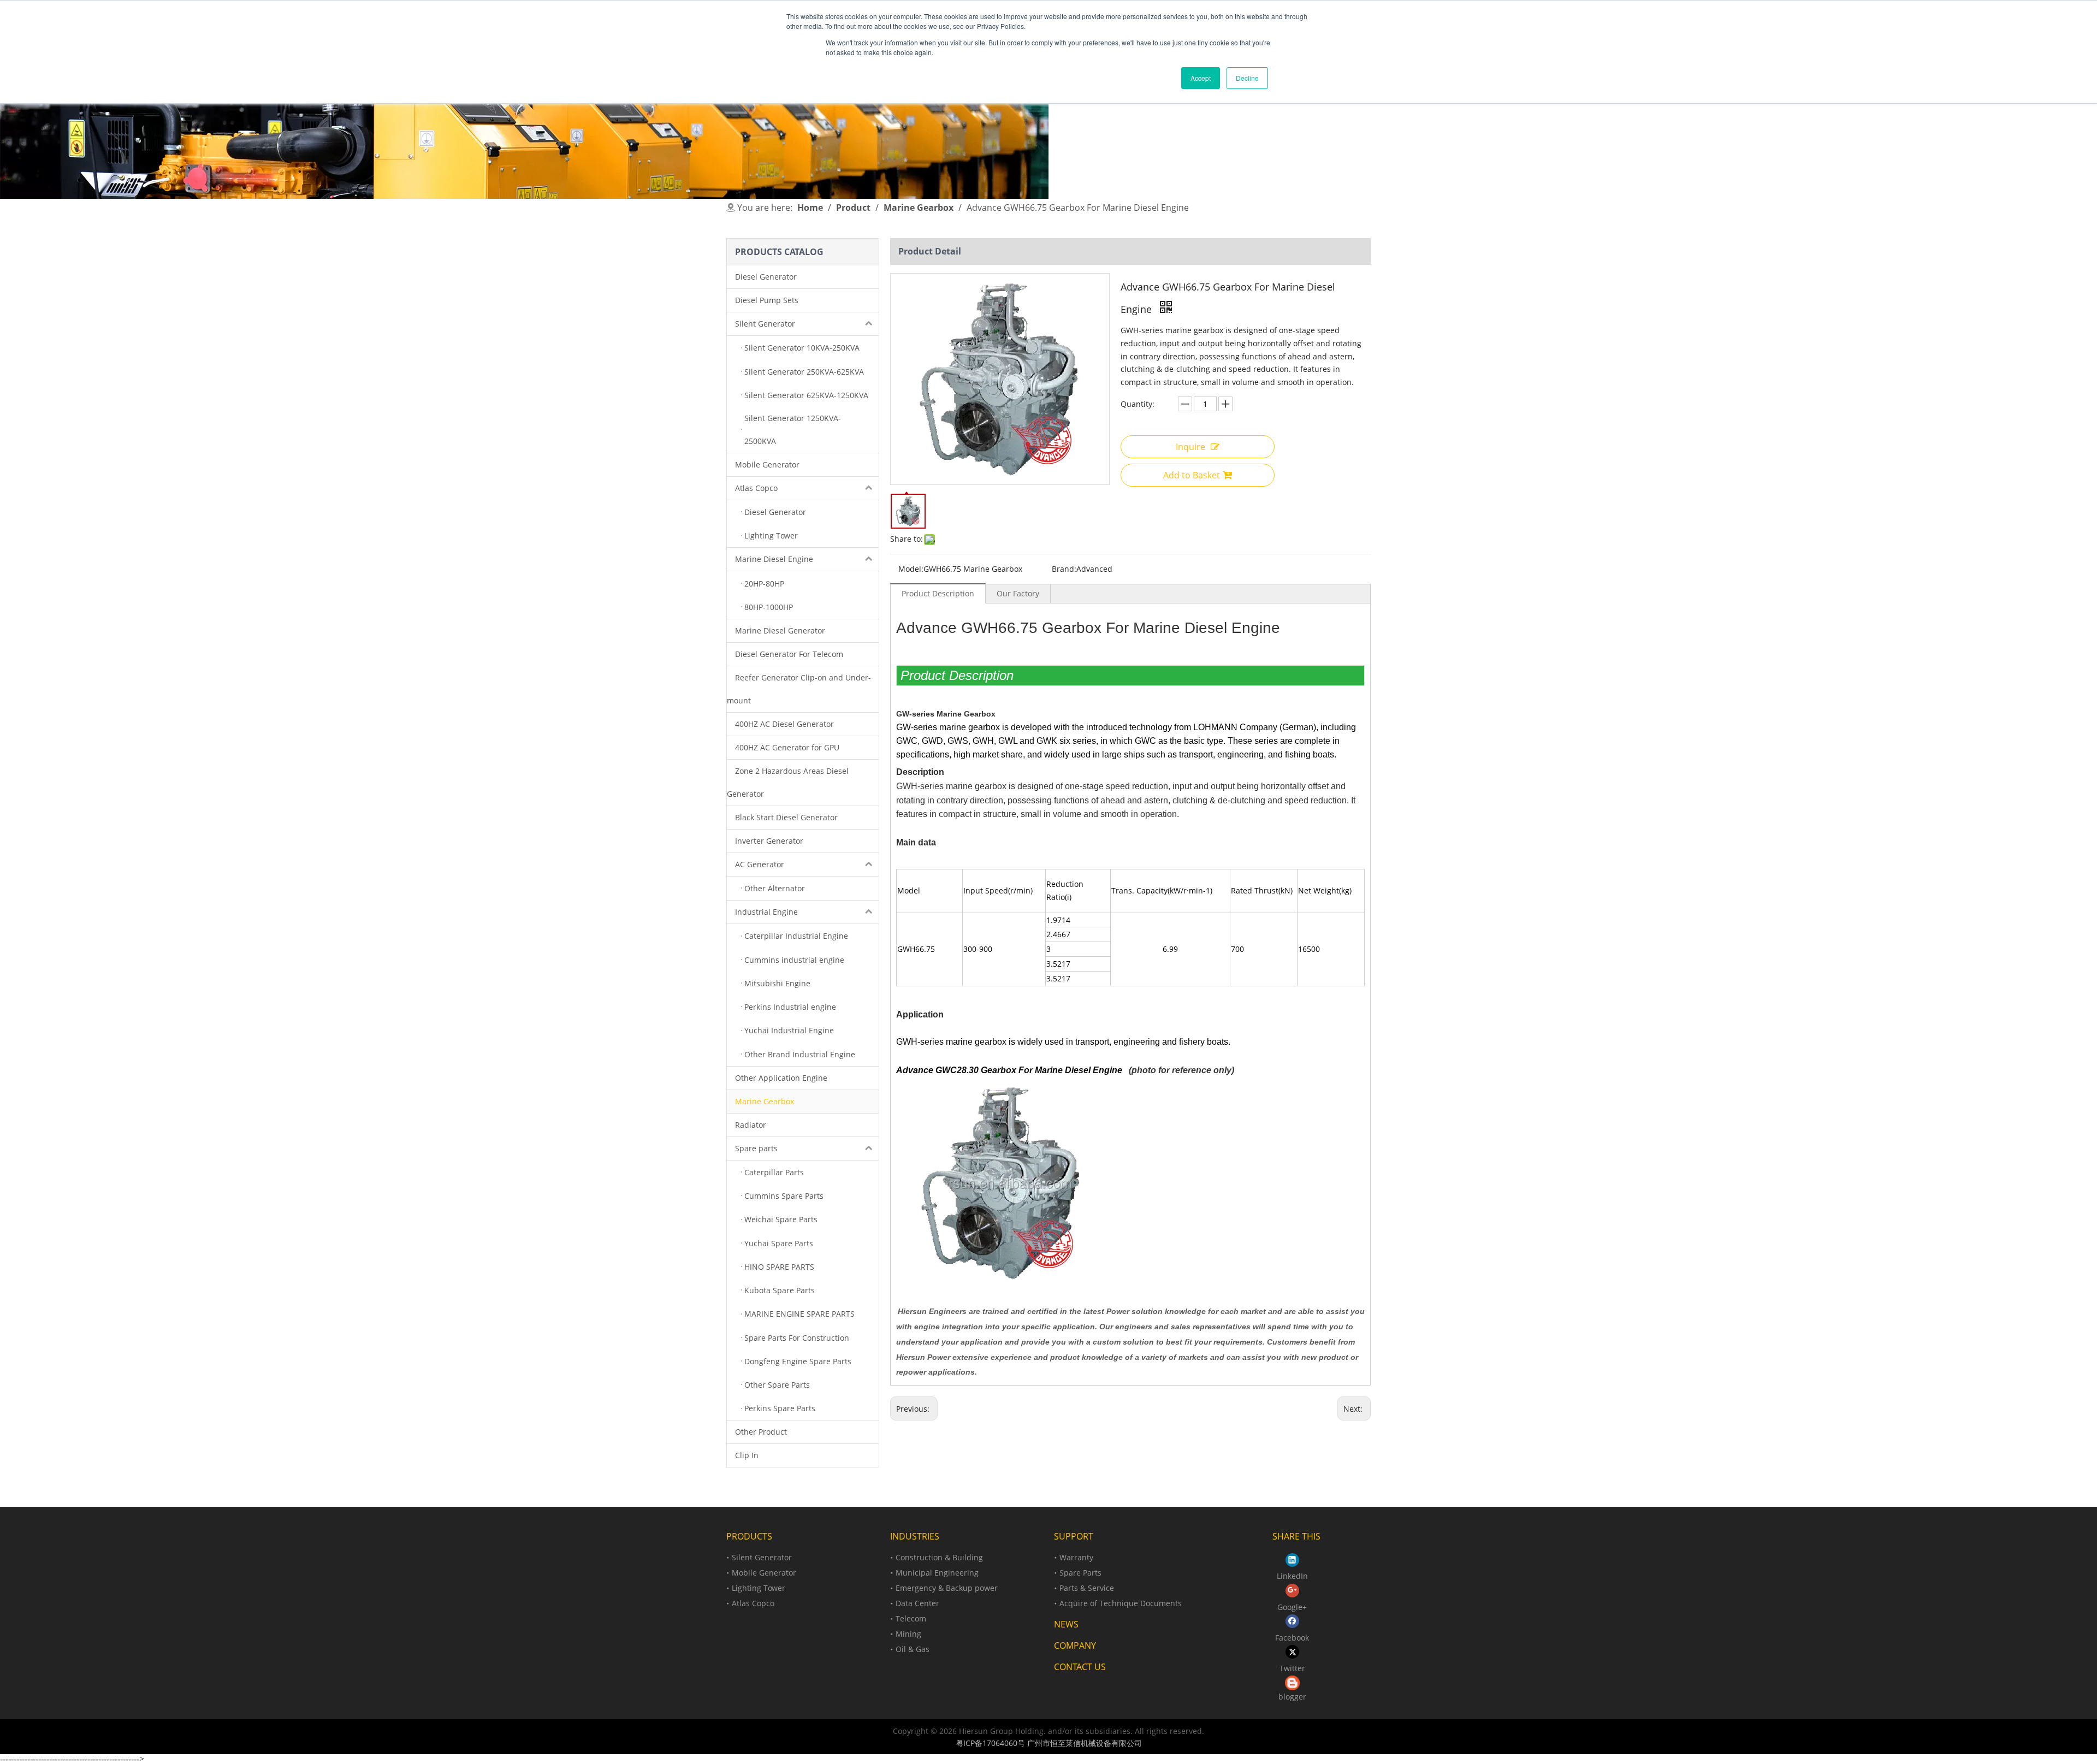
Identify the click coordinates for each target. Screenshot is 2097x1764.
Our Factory (1018, 593)
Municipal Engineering (937, 1573)
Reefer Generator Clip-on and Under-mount (799, 689)
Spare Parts (1080, 1573)
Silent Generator (765, 324)
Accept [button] (1201, 78)
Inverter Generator (769, 841)
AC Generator (760, 864)
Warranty (1076, 1557)
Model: (911, 569)
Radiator (751, 1125)
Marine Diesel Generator (780, 631)
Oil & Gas (913, 1649)
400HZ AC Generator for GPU (787, 747)
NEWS (1066, 1624)
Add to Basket (1192, 475)
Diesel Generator (766, 277)
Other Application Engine (781, 1078)
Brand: (1064, 569)
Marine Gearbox (765, 1101)
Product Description (938, 593)
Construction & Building (939, 1557)
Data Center (917, 1603)
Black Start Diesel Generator (786, 817)
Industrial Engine (766, 912)
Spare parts (756, 1148)
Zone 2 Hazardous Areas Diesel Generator (788, 782)
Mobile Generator (767, 464)
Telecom (911, 1618)
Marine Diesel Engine (774, 559)
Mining (908, 1634)
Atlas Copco (756, 488)
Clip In (747, 1455)
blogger (1292, 1697)
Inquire (1190, 447)
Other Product (761, 1432)
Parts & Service (1087, 1588)
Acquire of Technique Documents (1121, 1603)
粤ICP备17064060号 (990, 1743)
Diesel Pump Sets (767, 300)
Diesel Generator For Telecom (789, 654)
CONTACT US (1080, 1667)
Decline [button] (1247, 78)
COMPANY (1075, 1645)
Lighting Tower (759, 1588)
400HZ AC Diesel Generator (784, 724)
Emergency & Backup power (947, 1588)
